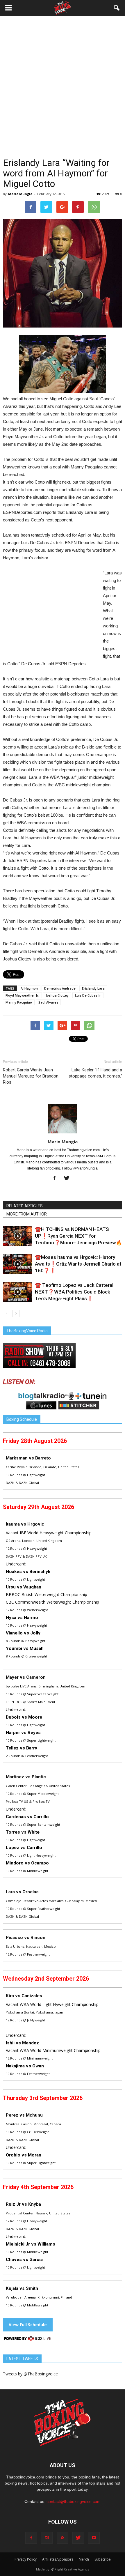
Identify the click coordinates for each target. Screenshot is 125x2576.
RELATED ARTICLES (25, 1206)
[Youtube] (94, 2538)
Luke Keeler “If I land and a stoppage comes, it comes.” (95, 1073)
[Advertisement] (63, 91)
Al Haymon (29, 988)
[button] (117, 8)
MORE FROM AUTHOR (27, 1214)
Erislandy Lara (93, 988)
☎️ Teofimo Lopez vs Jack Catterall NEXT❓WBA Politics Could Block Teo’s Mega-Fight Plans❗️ (75, 1292)
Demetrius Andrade (60, 988)
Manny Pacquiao (19, 1002)
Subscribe (103, 2559)
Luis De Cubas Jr (88, 995)
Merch (84, 2559)
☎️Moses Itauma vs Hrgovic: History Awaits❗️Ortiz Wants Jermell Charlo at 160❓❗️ (78, 1264)
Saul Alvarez (48, 1002)
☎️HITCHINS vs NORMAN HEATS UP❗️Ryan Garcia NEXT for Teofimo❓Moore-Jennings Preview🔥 (78, 1236)
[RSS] (63, 2538)
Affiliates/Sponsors (58, 2559)
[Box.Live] (28, 2339)
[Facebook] (57, 1179)
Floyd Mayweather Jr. (22, 995)
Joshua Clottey (57, 995)
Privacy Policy (26, 2559)
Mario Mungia (20, 194)
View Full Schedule (28, 2325)
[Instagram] (47, 2538)
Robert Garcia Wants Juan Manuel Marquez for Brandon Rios (31, 1076)
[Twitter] (69, 1179)
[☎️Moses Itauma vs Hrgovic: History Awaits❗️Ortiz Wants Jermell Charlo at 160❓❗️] (17, 1264)
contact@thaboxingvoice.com (74, 2501)
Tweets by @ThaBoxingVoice (30, 2374)
